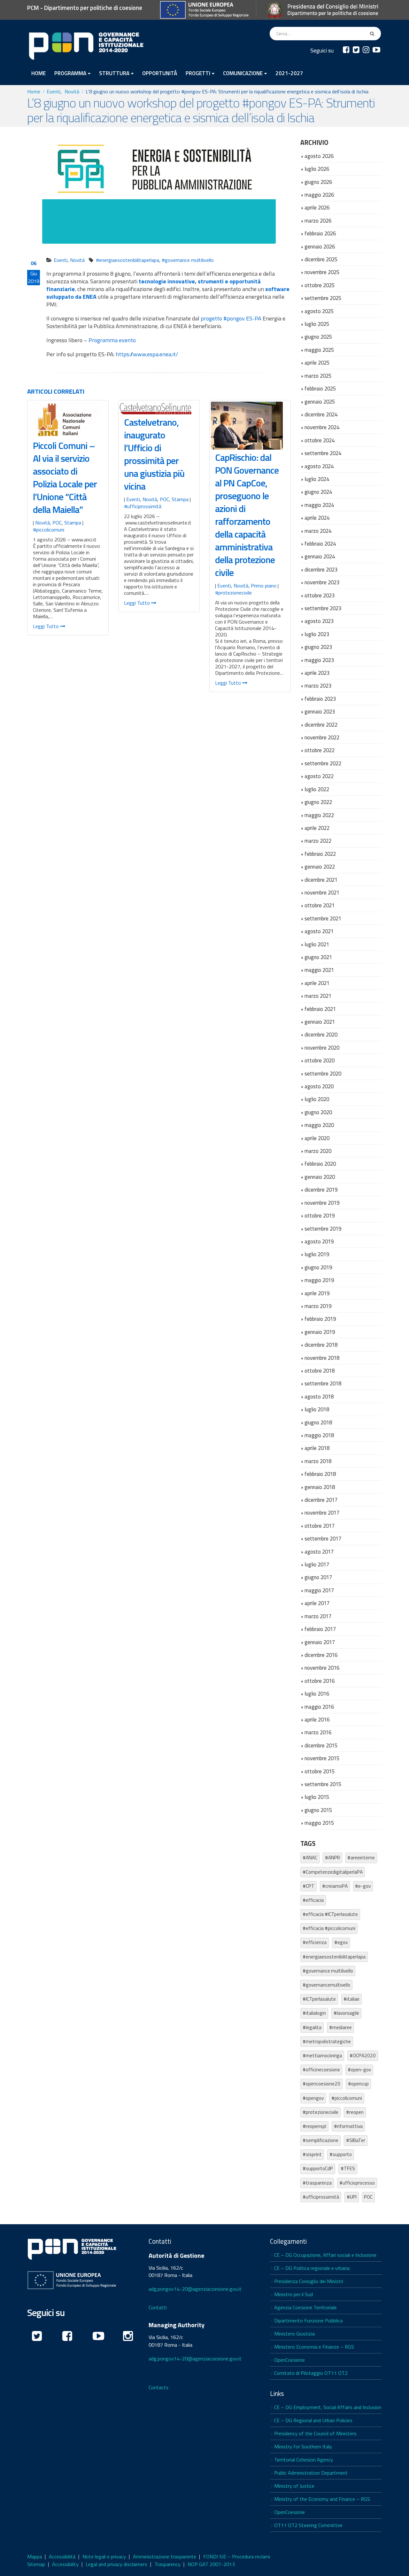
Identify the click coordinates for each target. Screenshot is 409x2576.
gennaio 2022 (320, 867)
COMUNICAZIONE (243, 73)
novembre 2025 (322, 272)
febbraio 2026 (320, 233)
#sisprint (312, 2154)
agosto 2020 (319, 1086)
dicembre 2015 (321, 1745)
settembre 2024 (323, 453)
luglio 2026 (317, 169)
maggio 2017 (319, 1590)
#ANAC (310, 1858)
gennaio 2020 (320, 1177)
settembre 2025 (323, 298)
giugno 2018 (318, 1422)
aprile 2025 (317, 362)
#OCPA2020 (363, 2056)
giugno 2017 (318, 1577)
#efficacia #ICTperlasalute (330, 1914)
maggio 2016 (319, 1707)
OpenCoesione (289, 2360)
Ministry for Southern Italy (303, 2446)
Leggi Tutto (46, 626)
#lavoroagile (346, 2013)
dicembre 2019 (321, 1190)
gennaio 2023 (320, 711)
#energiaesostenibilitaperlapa (127, 260)
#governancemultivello (326, 1985)
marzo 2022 (318, 841)
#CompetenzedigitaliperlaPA (333, 1872)
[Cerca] (373, 34)
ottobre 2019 (320, 1215)
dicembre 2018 (321, 1345)
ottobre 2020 (320, 1060)
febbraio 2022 (320, 854)
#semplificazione (320, 2140)
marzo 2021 (318, 996)
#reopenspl (314, 2126)
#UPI (352, 2197)
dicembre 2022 (321, 725)
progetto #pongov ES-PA (231, 318)
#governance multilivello (188, 260)
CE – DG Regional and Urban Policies (313, 2420)
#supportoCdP (318, 2168)
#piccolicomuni (49, 530)
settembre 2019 (323, 1229)
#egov (341, 1942)
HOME (39, 73)
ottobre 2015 (320, 1771)
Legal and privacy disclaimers (116, 2564)
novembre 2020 (322, 1048)
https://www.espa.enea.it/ (147, 354)
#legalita (312, 2027)
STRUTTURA (114, 73)
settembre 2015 (323, 1784)
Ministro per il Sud (293, 2294)
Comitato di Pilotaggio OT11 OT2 (311, 2373)
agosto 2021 (319, 931)
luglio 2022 (317, 789)
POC (57, 523)
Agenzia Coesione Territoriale (305, 2307)
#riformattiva (348, 2126)
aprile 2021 (317, 983)
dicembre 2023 (321, 569)
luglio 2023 (317, 634)
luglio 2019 (317, 1254)
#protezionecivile (233, 593)
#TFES (348, 2168)
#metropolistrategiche (327, 2041)
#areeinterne (361, 1858)
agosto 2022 (319, 776)
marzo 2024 (318, 531)
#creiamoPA (335, 1886)
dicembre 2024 (321, 414)
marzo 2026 (318, 221)
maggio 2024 (319, 505)
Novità (77, 260)
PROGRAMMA (70, 73)
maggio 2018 (319, 1435)
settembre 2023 (323, 608)
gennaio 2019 (320, 1332)
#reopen (355, 2112)
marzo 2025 (318, 376)
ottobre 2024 (320, 440)
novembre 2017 (322, 1513)
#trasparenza (317, 2183)
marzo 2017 (318, 1616)
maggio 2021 (319, 970)
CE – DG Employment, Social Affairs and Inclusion (328, 2407)
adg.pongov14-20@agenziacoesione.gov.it (195, 2289)
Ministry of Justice (294, 2486)
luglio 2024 (317, 479)
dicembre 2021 (321, 880)
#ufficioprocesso (357, 2183)
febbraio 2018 (320, 1474)
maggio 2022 (319, 815)
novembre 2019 (322, 1203)
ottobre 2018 (320, 1371)
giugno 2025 (318, 337)
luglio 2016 (317, 1694)
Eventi (61, 260)
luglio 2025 (317, 324)
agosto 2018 (319, 1396)
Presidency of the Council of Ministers (315, 2433)
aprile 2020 (317, 1138)
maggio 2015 (319, 1823)
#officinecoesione (321, 2070)
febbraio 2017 (320, 1629)
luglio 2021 (317, 944)
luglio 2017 (317, 1564)
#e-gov (363, 1886)
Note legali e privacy (104, 2556)
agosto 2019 (319, 1241)
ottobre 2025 (320, 285)
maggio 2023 (319, 660)
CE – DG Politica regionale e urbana (312, 2268)
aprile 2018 (317, 1448)
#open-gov (359, 2070)
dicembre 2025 (321, 259)
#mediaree (340, 2027)
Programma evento (112, 340)
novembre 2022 (322, 737)
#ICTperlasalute (319, 1999)
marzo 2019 (318, 1306)
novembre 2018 (322, 1358)
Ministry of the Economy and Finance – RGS (322, 2499)
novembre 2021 (322, 892)
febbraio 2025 (320, 388)
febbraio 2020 (320, 1164)
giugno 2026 (318, 182)
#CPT (309, 1886)
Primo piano (264, 586)
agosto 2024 (319, 466)
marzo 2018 (318, 1461)
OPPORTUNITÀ (160, 73)
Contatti (158, 2307)
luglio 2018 (317, 1409)
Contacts (158, 2387)
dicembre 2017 (321, 1500)
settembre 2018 (323, 1383)
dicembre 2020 (321, 1034)
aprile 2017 (317, 1603)
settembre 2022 (323, 763)
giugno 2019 (318, 1267)
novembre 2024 (322, 427)
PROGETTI (198, 73)
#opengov (313, 2098)
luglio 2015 (317, 1797)
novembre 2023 (322, 582)
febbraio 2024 (320, 544)
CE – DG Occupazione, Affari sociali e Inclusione (325, 2255)
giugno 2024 (318, 492)
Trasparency (167, 2564)
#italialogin (314, 2013)
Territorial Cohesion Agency (304, 2460)
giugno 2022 (318, 802)
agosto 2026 (319, 156)
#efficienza (315, 1942)
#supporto (341, 2154)
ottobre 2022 (320, 750)
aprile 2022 (317, 828)
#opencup (358, 2084)
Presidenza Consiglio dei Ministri (309, 2281)
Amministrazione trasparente (165, 2556)
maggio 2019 (319, 1280)
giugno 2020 (318, 1112)
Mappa (35, 2556)
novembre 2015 (322, 1758)
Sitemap (36, 2564)
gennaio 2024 (320, 556)
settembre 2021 (323, 918)
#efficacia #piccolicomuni (329, 1928)
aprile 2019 (317, 1293)
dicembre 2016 (321, 1655)
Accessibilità (62, 2556)
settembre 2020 (323, 1073)
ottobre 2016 (320, 1681)
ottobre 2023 (320, 595)
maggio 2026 (319, 195)
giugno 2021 (318, 957)
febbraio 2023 (320, 699)
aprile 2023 (317, 673)
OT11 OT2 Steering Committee (308, 2525)
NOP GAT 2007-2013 (211, 2564)
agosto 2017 (319, 1552)
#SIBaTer (356, 2140)
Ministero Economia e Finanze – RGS (314, 2347)
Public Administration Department (311, 2473)
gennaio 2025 (320, 402)
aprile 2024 (317, 518)
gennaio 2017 (320, 1642)
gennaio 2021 (320, 1022)
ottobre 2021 (320, 905)
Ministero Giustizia (294, 2334)
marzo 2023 (318, 685)
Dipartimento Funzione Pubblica (308, 2320)
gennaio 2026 (320, 246)
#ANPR (332, 1858)
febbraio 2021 (320, 1009)
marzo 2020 (318, 1151)
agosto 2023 (319, 621)
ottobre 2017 (320, 1526)
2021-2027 (289, 73)
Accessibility (65, 2564)
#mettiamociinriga (322, 2056)
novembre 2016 (322, 1668)
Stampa (73, 523)
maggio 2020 (319, 1125)
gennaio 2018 (320, 1487)
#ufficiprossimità (143, 506)
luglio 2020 (317, 1099)
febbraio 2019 (320, 1319)
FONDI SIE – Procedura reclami (237, 2556)
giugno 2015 (318, 1810)
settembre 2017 (323, 1538)
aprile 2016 (317, 1719)
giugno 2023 (318, 647)
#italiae (351, 1999)
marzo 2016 (318, 1732)
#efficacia (313, 1900)
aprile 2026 (317, 207)
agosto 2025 (319, 311)
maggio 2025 (319, 350)
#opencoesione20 (321, 2084)
